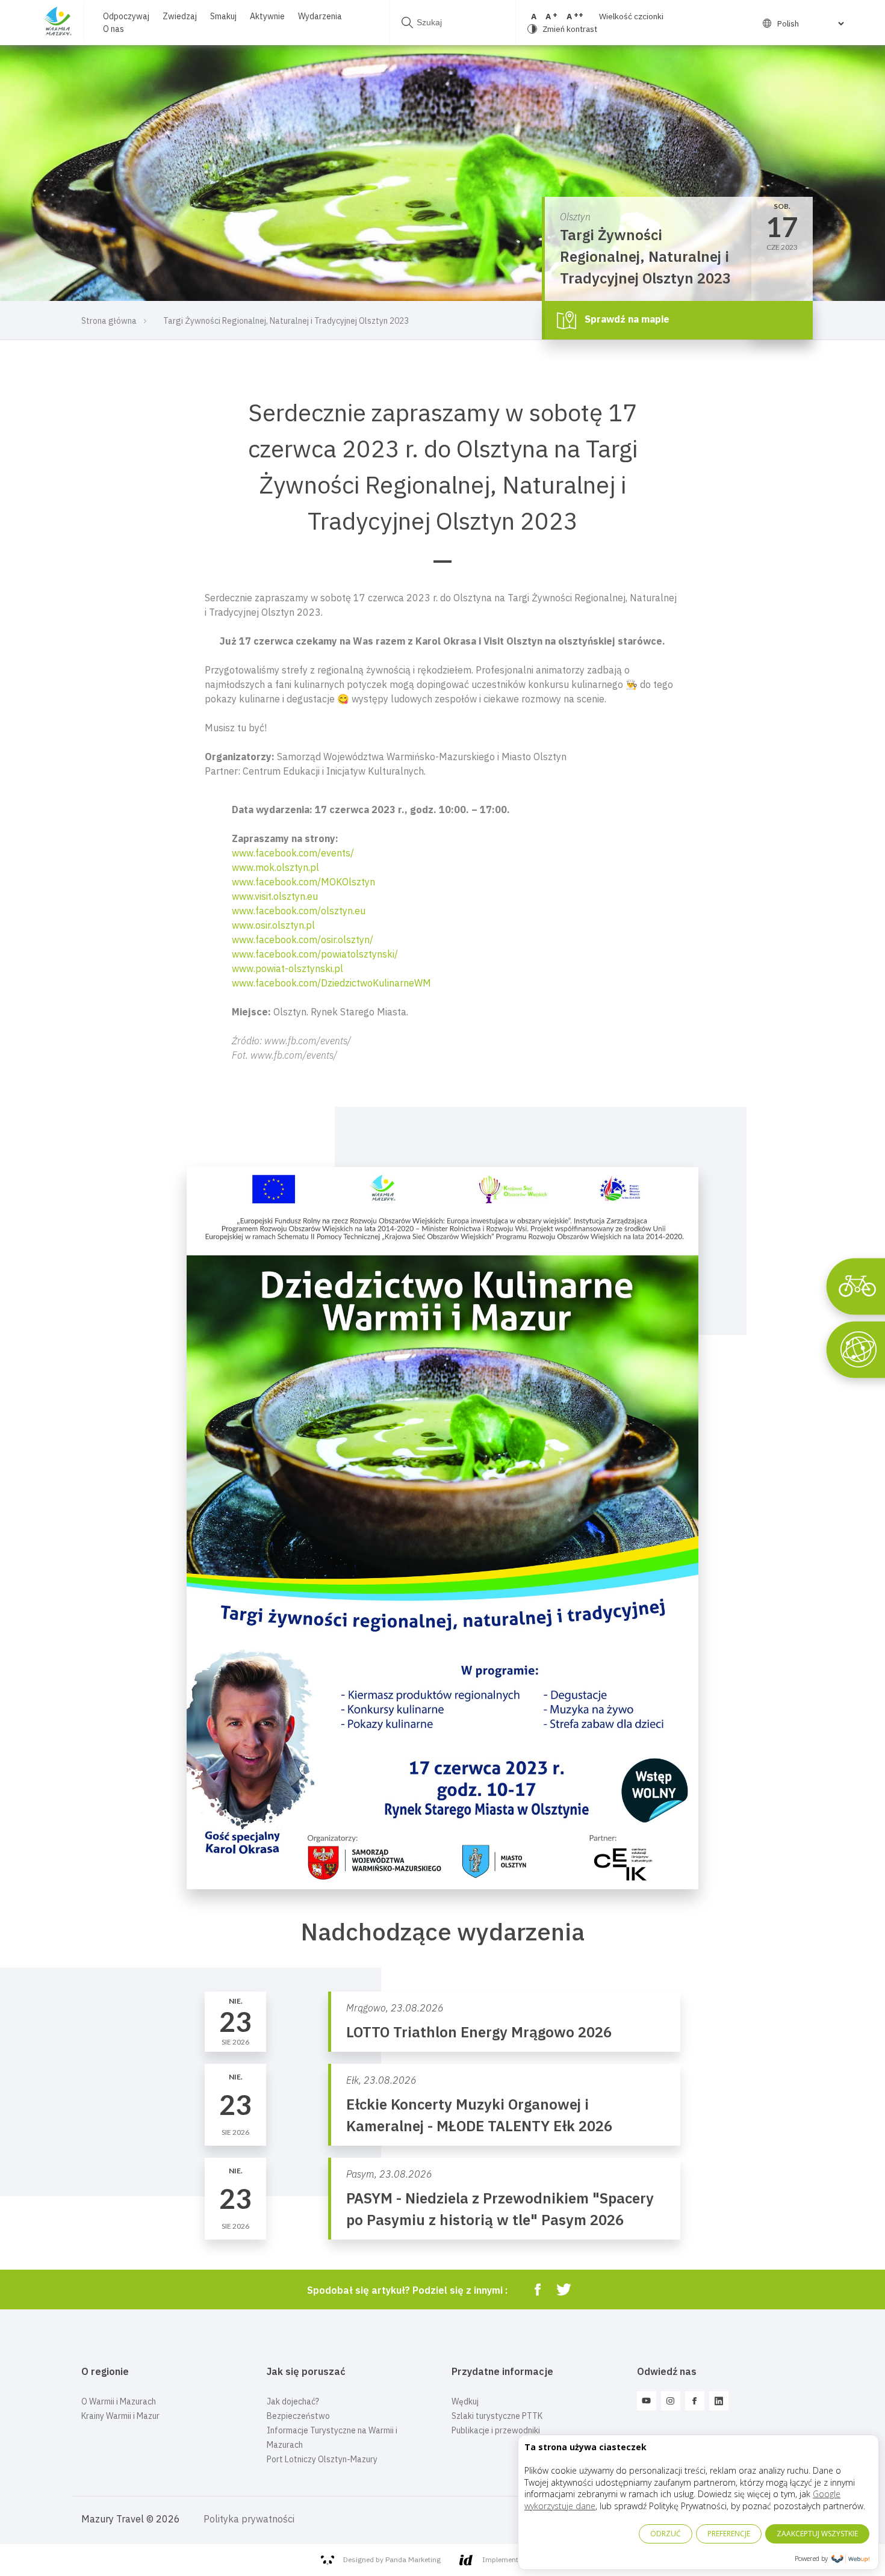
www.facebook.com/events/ (293, 853)
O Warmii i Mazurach (119, 2401)
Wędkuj (465, 2401)
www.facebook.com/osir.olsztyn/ (303, 940)
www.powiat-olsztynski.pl (287, 968)
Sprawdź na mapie (626, 319)
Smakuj (223, 16)
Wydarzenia (320, 16)
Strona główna (109, 321)
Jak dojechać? (293, 2401)
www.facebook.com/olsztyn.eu (299, 911)
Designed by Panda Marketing (392, 2559)
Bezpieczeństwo (298, 2416)
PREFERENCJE (729, 2534)
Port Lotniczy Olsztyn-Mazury (322, 2459)
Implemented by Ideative (523, 2559)
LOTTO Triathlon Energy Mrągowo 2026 (479, 2032)
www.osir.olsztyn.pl (273, 925)
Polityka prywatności (249, 2519)
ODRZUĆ (666, 2534)
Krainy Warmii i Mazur (120, 2416)
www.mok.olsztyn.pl (275, 867)
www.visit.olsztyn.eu (275, 896)
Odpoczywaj (126, 16)
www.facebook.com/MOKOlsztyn (303, 882)
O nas (113, 29)
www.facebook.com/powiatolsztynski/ (315, 954)
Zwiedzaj (180, 16)
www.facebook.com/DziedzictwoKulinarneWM (331, 983)
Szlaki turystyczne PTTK (497, 2416)
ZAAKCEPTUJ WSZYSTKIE (817, 2534)
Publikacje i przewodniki (496, 2430)
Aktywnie (267, 16)
